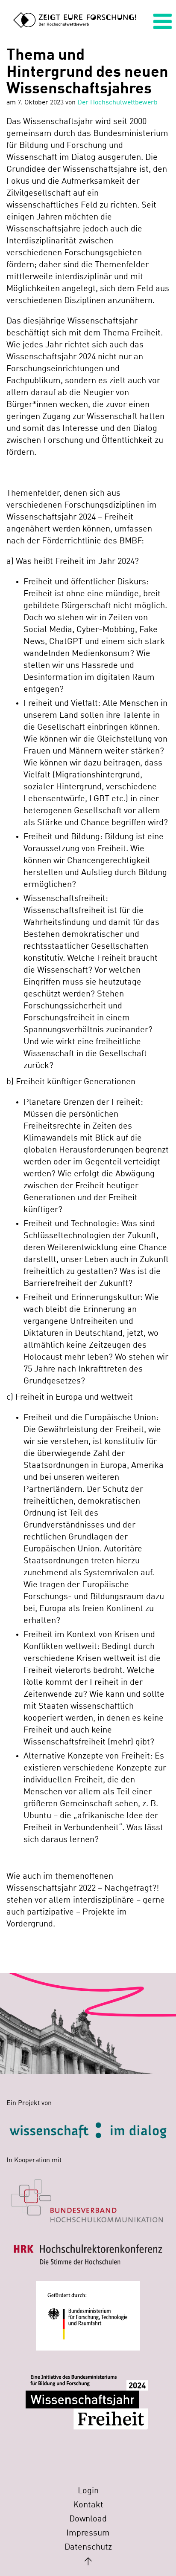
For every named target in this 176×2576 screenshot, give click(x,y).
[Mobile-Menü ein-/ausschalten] (163, 24)
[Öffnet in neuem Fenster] (88, 2196)
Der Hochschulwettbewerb (117, 103)
